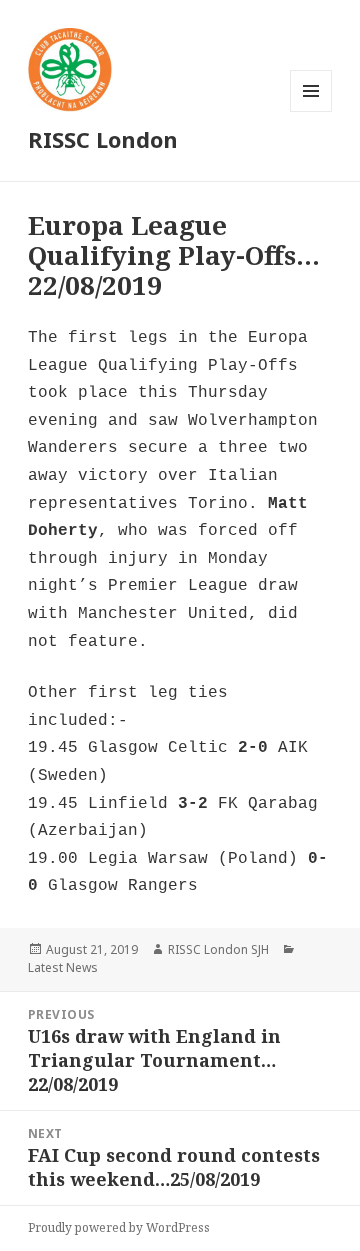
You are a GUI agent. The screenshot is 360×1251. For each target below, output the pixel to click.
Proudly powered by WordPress (119, 1227)
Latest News (63, 967)
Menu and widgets (311, 111)
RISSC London (103, 139)
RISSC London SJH (218, 949)
